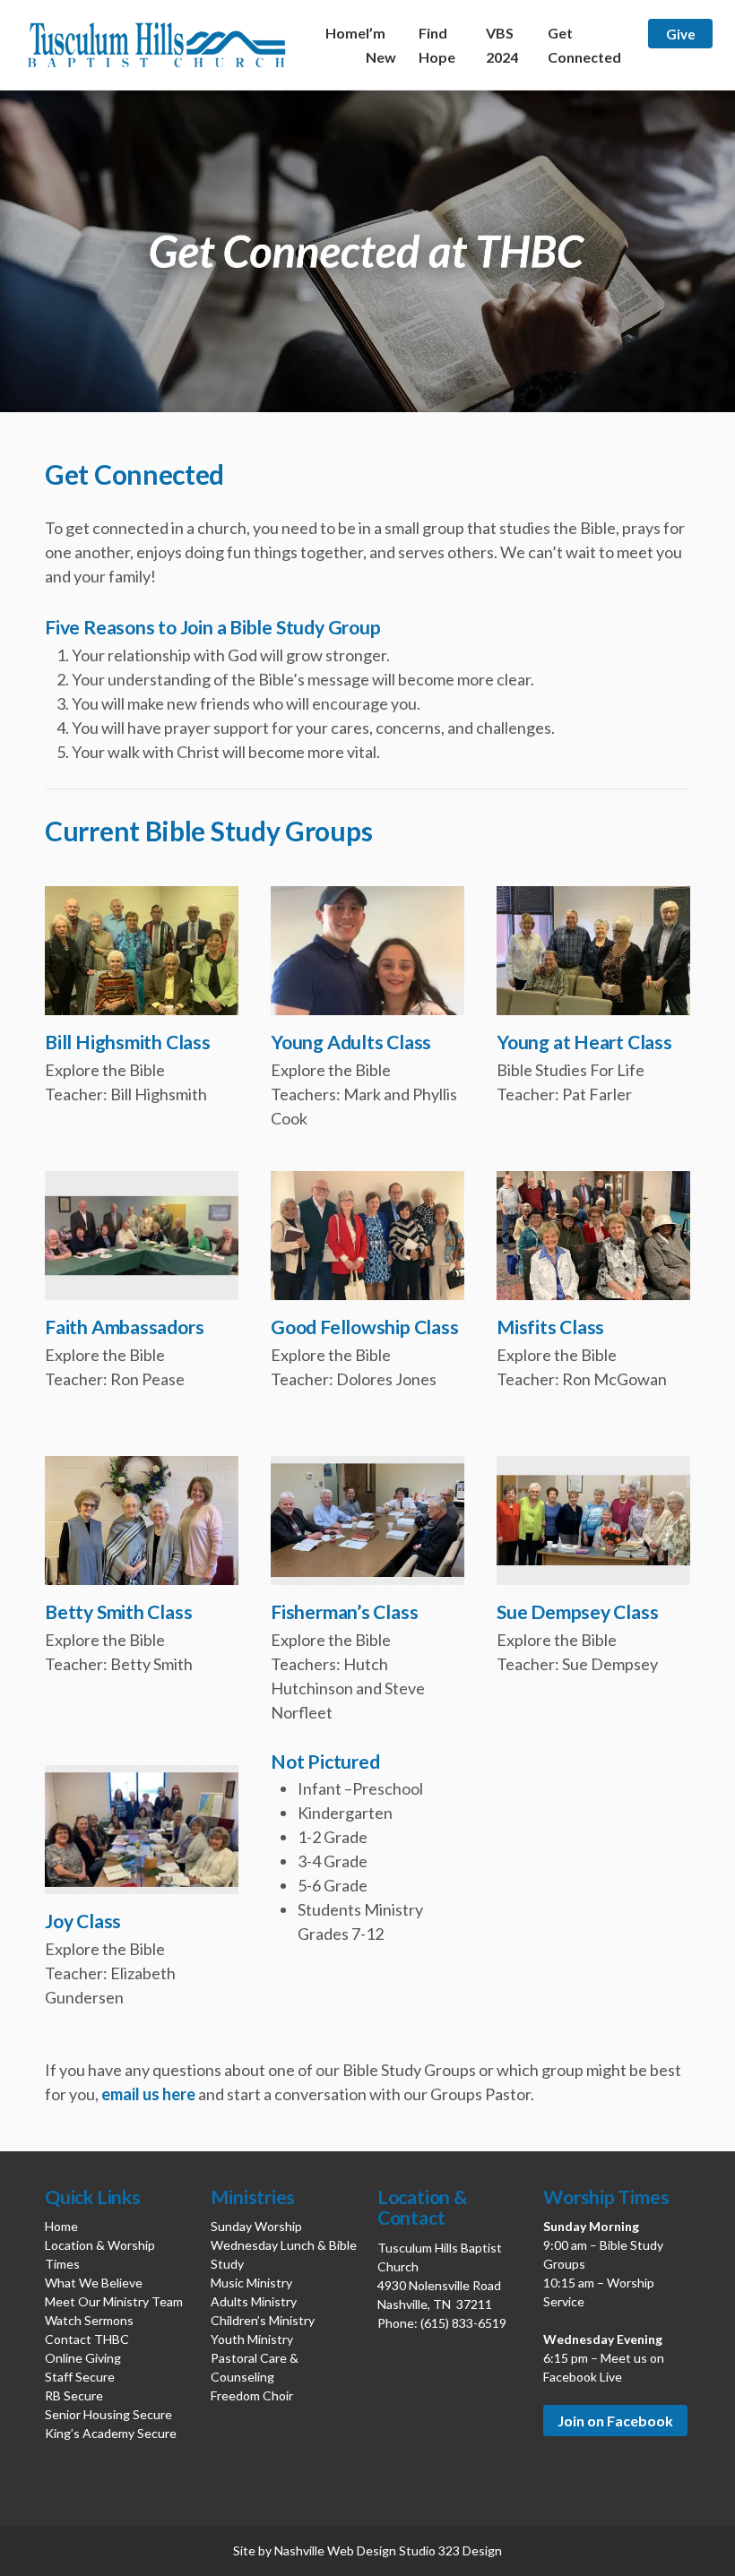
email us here (148, 2094)
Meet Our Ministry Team (114, 2301)
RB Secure (74, 2395)
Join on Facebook (615, 2421)
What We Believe (94, 2283)
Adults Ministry (254, 2301)
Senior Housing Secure (108, 2414)
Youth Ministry (252, 2339)
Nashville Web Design (335, 2550)
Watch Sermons (89, 2320)
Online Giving (83, 2358)
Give (681, 33)
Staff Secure (80, 2377)
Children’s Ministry (263, 2320)
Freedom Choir (252, 2395)
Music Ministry (251, 2283)
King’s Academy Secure (111, 2433)
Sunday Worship (256, 2226)
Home (346, 33)
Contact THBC (87, 2339)
